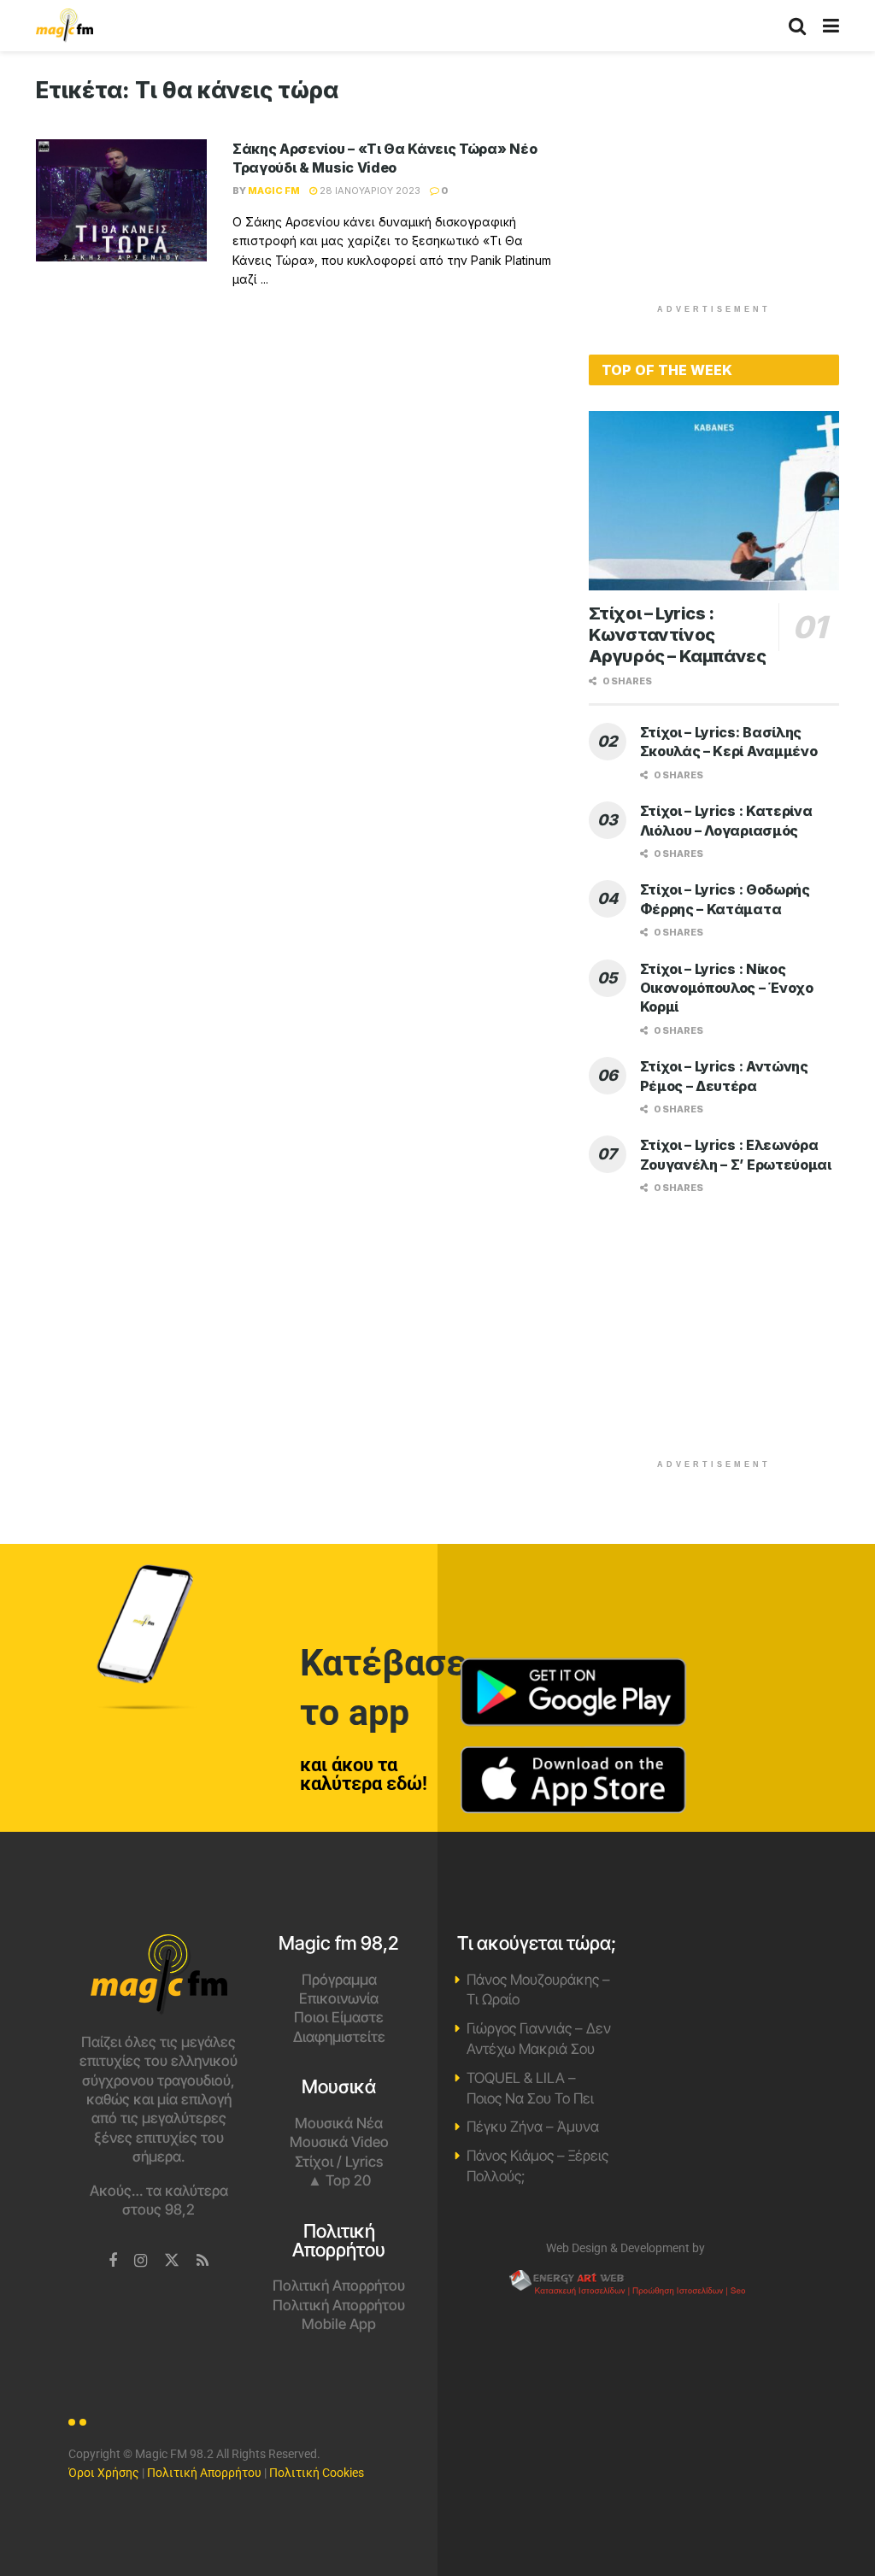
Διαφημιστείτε (339, 2037)
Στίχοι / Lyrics (339, 2162)
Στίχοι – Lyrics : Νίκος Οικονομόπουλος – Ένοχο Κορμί (727, 988)
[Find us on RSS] (203, 2261)
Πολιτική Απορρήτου (339, 2286)
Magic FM (274, 191)
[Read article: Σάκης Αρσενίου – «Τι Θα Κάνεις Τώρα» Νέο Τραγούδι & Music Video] (121, 200)
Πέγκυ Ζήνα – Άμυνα (533, 2127)
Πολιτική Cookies (317, 2473)
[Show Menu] (831, 26)
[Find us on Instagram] (141, 2261)
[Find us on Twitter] (172, 2261)
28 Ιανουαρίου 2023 (369, 191)
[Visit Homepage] (65, 26)
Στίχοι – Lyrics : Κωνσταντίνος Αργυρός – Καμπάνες (678, 635)
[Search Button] (797, 26)
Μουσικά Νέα (339, 2123)
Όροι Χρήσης (104, 2473)
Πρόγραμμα (339, 1980)
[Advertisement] (717, 184)
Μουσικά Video (339, 2142)
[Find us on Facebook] (113, 2261)
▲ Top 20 (339, 2180)
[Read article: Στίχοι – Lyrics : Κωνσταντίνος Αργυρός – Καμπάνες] (714, 501)
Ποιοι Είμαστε (339, 2017)
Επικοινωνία (339, 1998)
